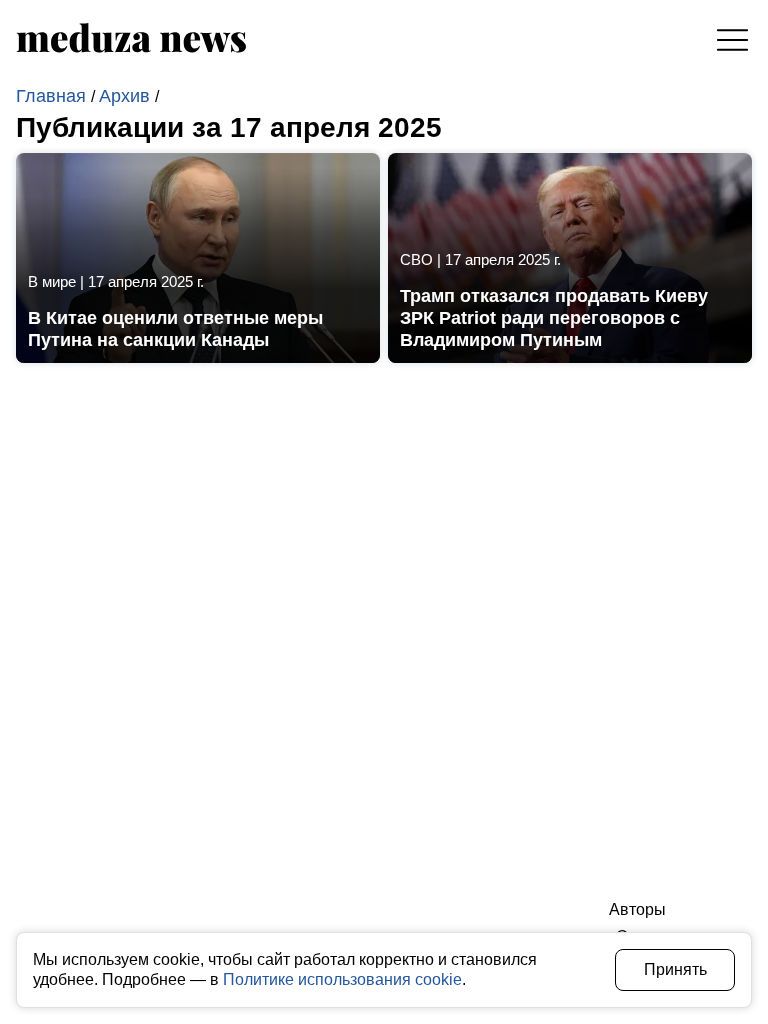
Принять (675, 969)
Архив (127, 96)
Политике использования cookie (342, 979)
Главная (53, 96)
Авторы (637, 909)
